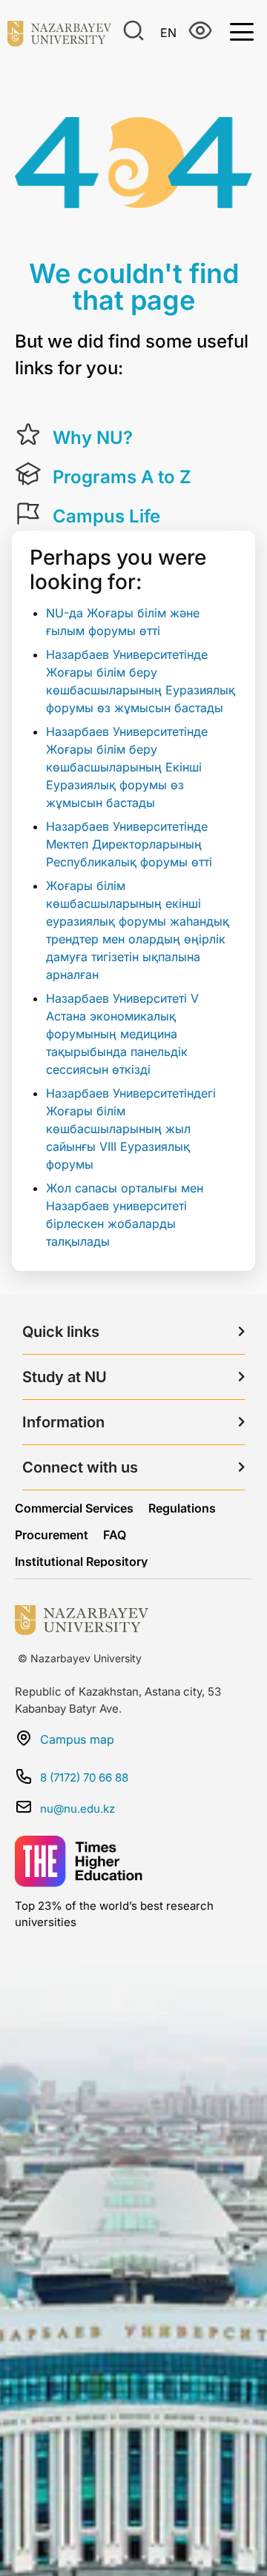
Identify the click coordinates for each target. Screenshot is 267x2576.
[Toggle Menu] (242, 31)
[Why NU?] (28, 435)
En (168, 33)
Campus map (77, 1739)
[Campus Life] (28, 514)
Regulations (182, 1508)
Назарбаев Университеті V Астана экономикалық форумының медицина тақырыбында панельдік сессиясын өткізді (122, 1034)
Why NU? (93, 438)
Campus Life (106, 516)
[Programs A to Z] (28, 474)
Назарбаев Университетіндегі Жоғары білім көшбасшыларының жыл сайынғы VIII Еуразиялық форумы (131, 1129)
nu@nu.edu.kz (78, 1809)
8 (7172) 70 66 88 (84, 1777)
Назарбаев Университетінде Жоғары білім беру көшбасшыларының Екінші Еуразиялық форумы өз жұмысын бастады (127, 767)
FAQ (115, 1535)
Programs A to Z (122, 477)
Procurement (52, 1535)
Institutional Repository (81, 1561)
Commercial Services (74, 1508)
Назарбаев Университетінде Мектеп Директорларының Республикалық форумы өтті (129, 844)
